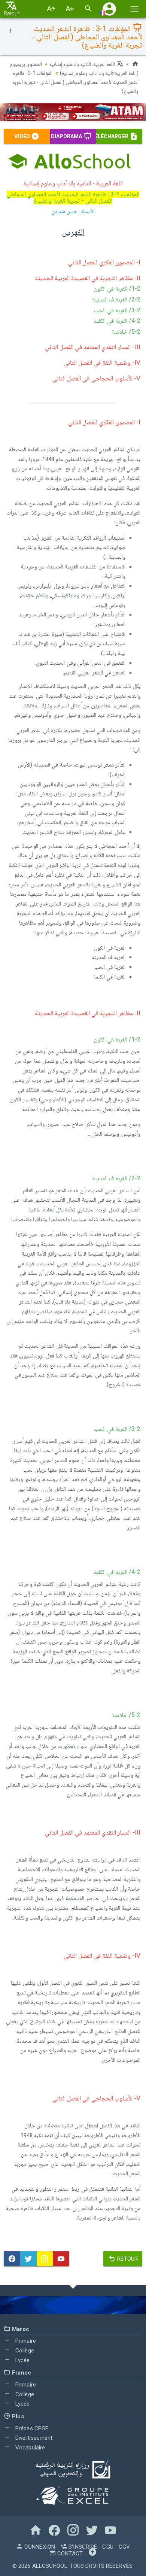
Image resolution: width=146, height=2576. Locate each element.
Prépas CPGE (31, 2428)
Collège (24, 2351)
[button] (109, 9)
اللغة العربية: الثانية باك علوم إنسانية (83, 64)
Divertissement (33, 2438)
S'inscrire (82, 2547)
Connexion (39, 2547)
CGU (108, 2547)
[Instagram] (45, 2259)
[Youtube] (61, 2259)
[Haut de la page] (92, 2554)
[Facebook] (12, 2259)
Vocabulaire (29, 2448)
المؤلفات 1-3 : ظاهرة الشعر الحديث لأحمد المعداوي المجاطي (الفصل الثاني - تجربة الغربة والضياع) (75, 82)
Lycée (22, 2360)
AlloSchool (50, 2566)
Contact (69, 2554)
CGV (124, 2547)
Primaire (25, 2341)
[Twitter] (28, 2259)
